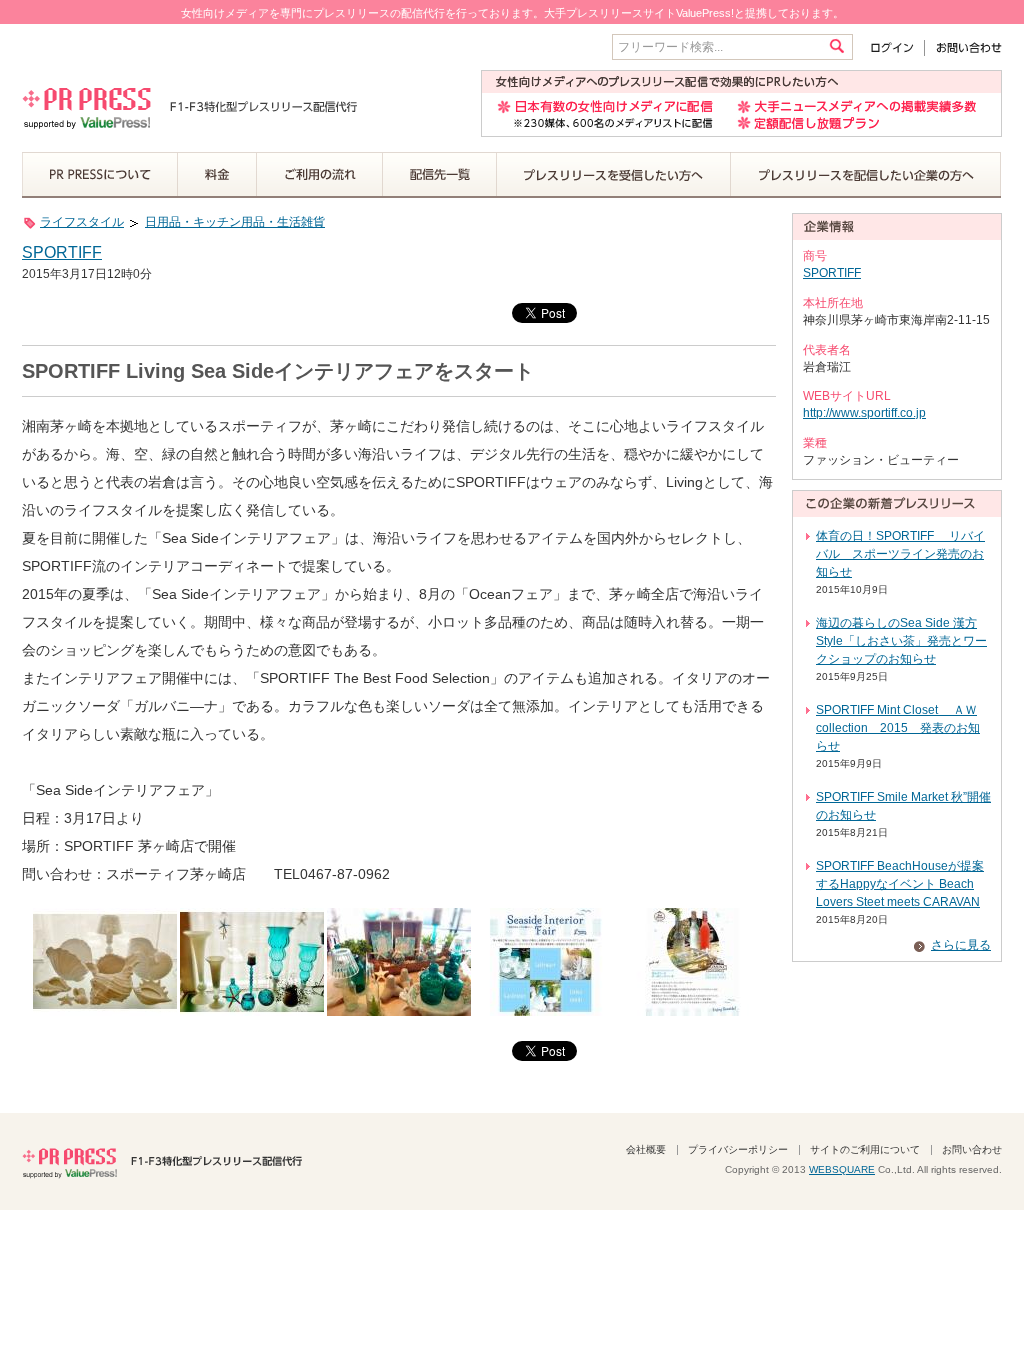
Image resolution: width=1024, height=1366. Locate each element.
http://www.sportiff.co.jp (864, 413)
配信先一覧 (440, 175)
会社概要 (646, 1149)
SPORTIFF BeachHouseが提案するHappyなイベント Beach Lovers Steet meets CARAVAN (900, 884)
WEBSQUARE (842, 1169)
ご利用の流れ (320, 175)
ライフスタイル (82, 222)
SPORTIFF (62, 252)
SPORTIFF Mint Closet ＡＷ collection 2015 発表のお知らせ (898, 728)
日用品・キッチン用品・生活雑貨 (235, 222)
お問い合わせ (963, 47)
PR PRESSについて (100, 175)
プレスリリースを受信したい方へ (614, 175)
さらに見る (961, 945)
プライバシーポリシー (738, 1149)
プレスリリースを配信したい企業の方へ (866, 175)
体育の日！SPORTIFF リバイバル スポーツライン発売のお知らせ (900, 554)
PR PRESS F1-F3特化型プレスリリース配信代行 (162, 1161)
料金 (217, 175)
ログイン (896, 47)
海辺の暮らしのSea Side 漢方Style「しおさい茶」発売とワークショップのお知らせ (901, 641)
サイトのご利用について (865, 1149)
